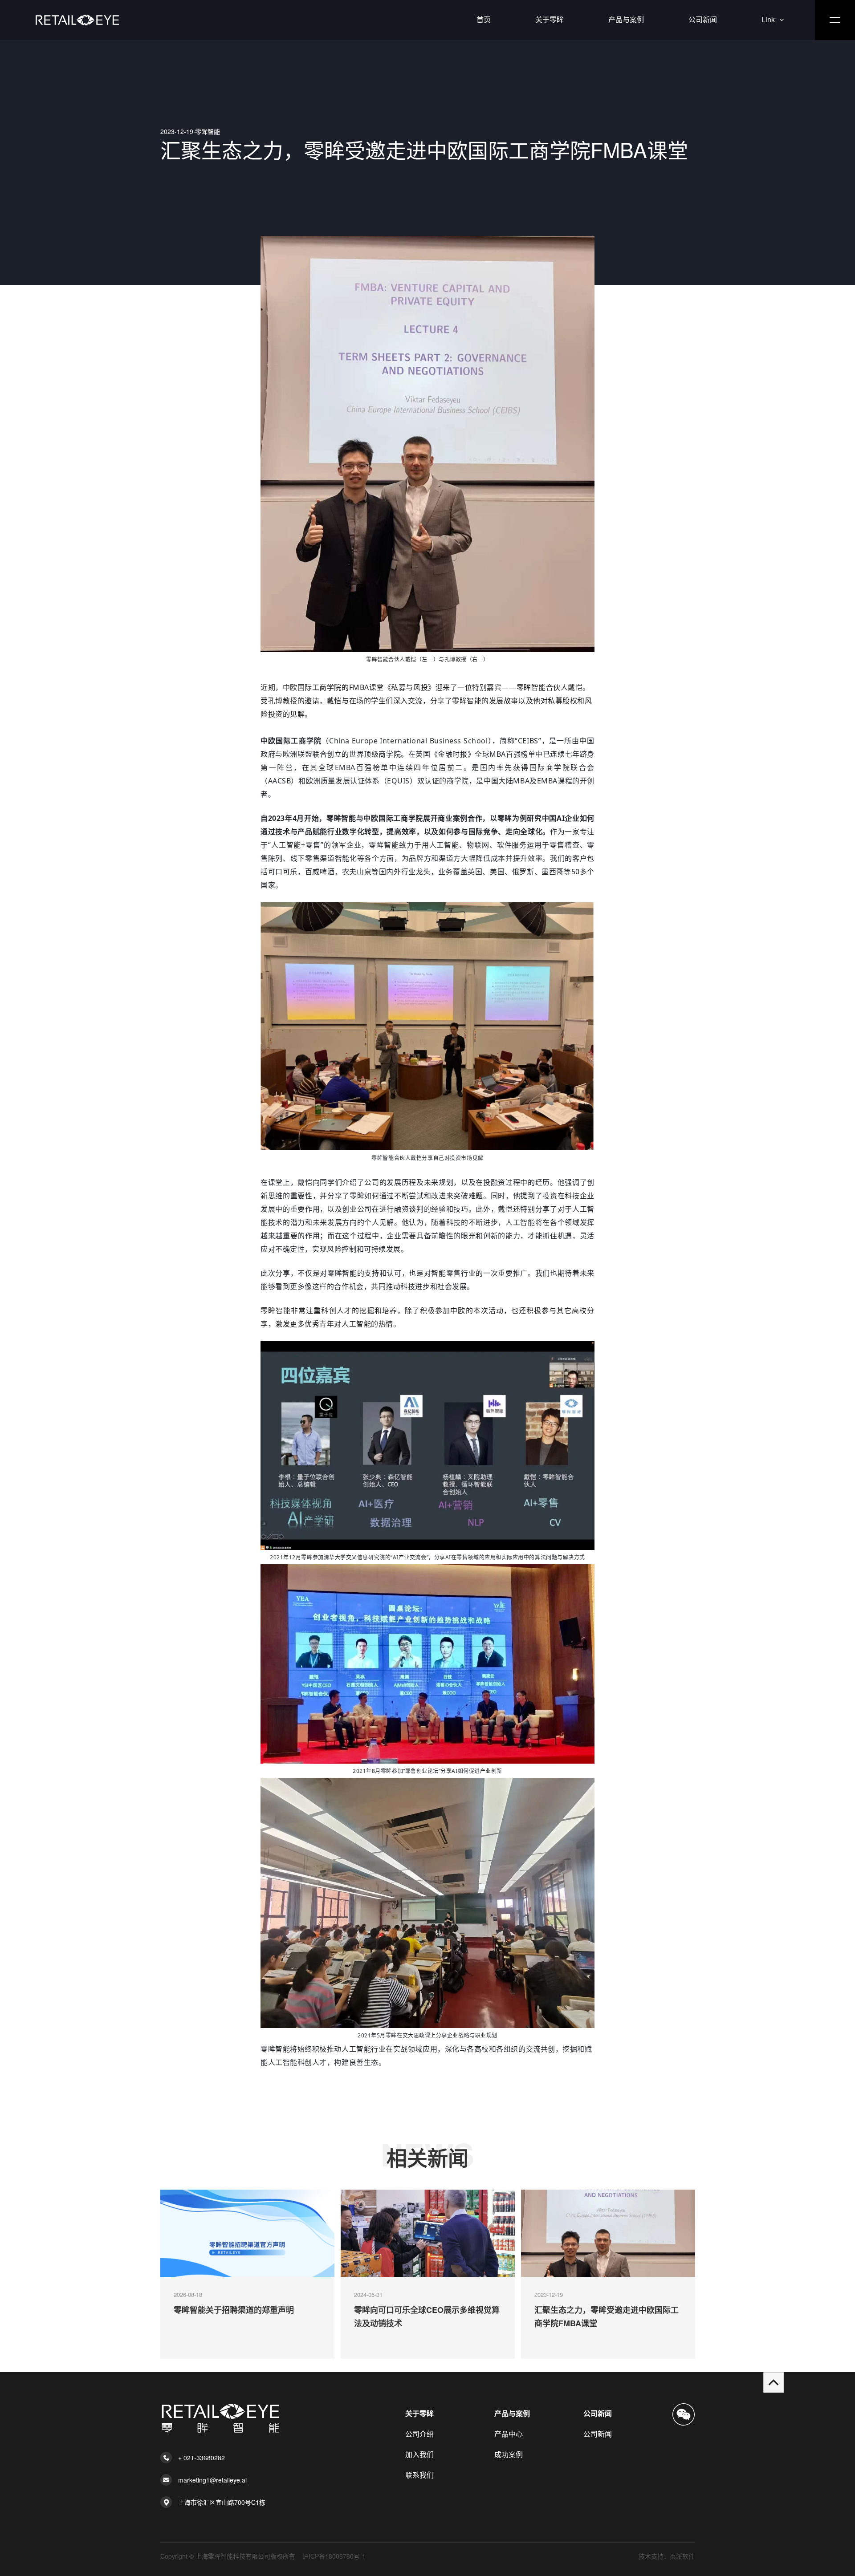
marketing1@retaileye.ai (212, 2480)
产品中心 (509, 2434)
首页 (484, 19)
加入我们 (419, 2454)
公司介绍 (419, 2434)
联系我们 (419, 2475)
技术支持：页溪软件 (667, 2556)
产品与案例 (626, 19)
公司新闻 (703, 19)
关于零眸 (550, 19)
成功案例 (509, 2454)
